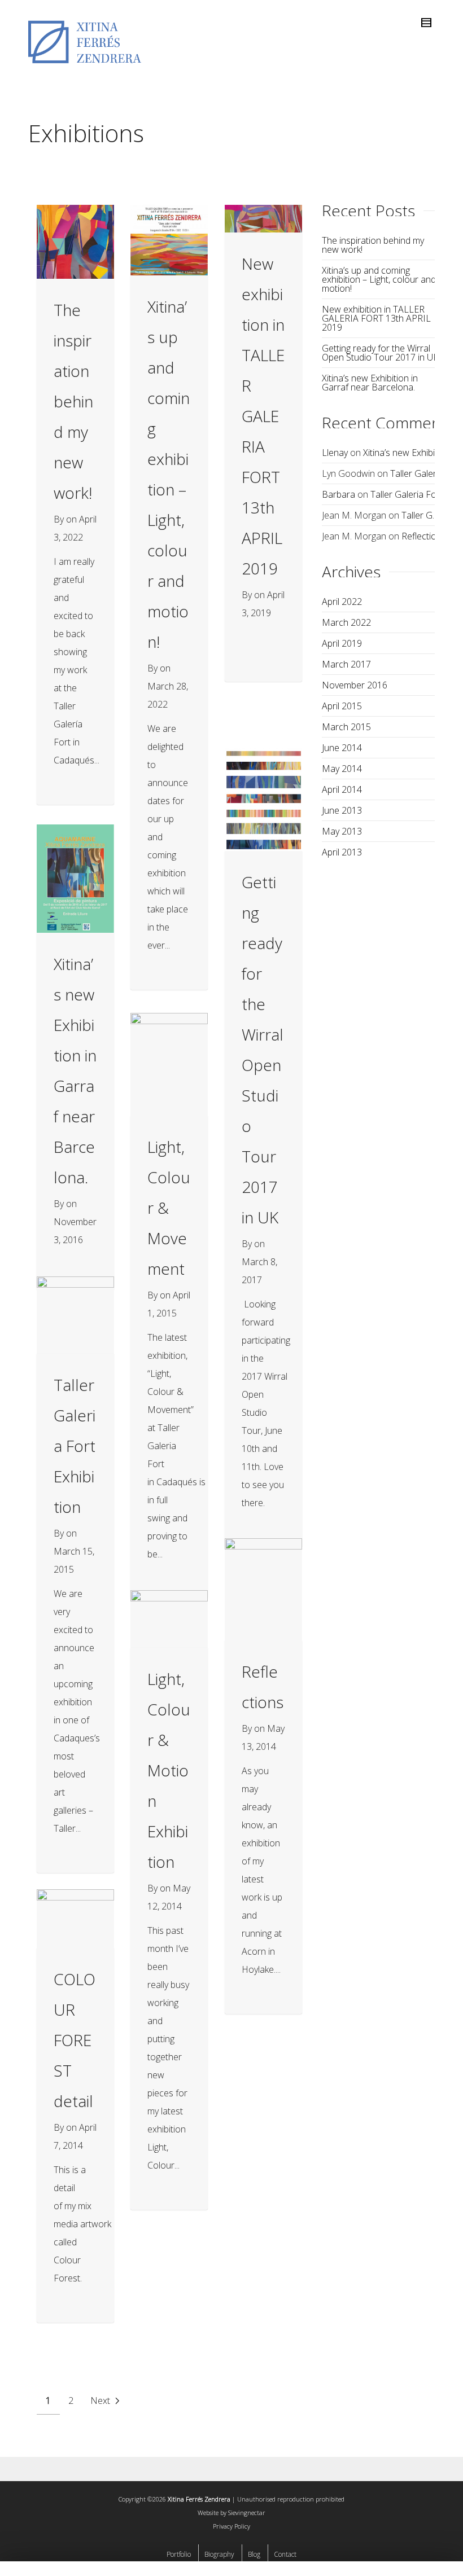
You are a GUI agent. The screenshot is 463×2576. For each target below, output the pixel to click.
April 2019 (342, 643)
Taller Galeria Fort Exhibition (75, 1446)
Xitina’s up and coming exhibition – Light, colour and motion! (379, 279)
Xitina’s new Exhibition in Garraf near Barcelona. (370, 383)
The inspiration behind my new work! (73, 401)
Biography (219, 2554)
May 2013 (342, 831)
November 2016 (355, 685)
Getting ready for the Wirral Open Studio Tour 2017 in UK (380, 353)
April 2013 (342, 852)
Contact (285, 2554)
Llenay (335, 453)
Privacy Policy (231, 2526)
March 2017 (346, 664)
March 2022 (346, 622)
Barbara (338, 494)
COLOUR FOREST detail (75, 2040)
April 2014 (342, 789)
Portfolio (179, 2554)
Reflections (424, 536)
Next (101, 2401)
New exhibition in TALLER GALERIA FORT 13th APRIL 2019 (263, 416)
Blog (254, 2554)
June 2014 (342, 748)
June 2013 (342, 810)
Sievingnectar (247, 2513)
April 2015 (342, 706)
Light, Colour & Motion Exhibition (169, 1770)
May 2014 (342, 769)
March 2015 (346, 727)
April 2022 (342, 602)
